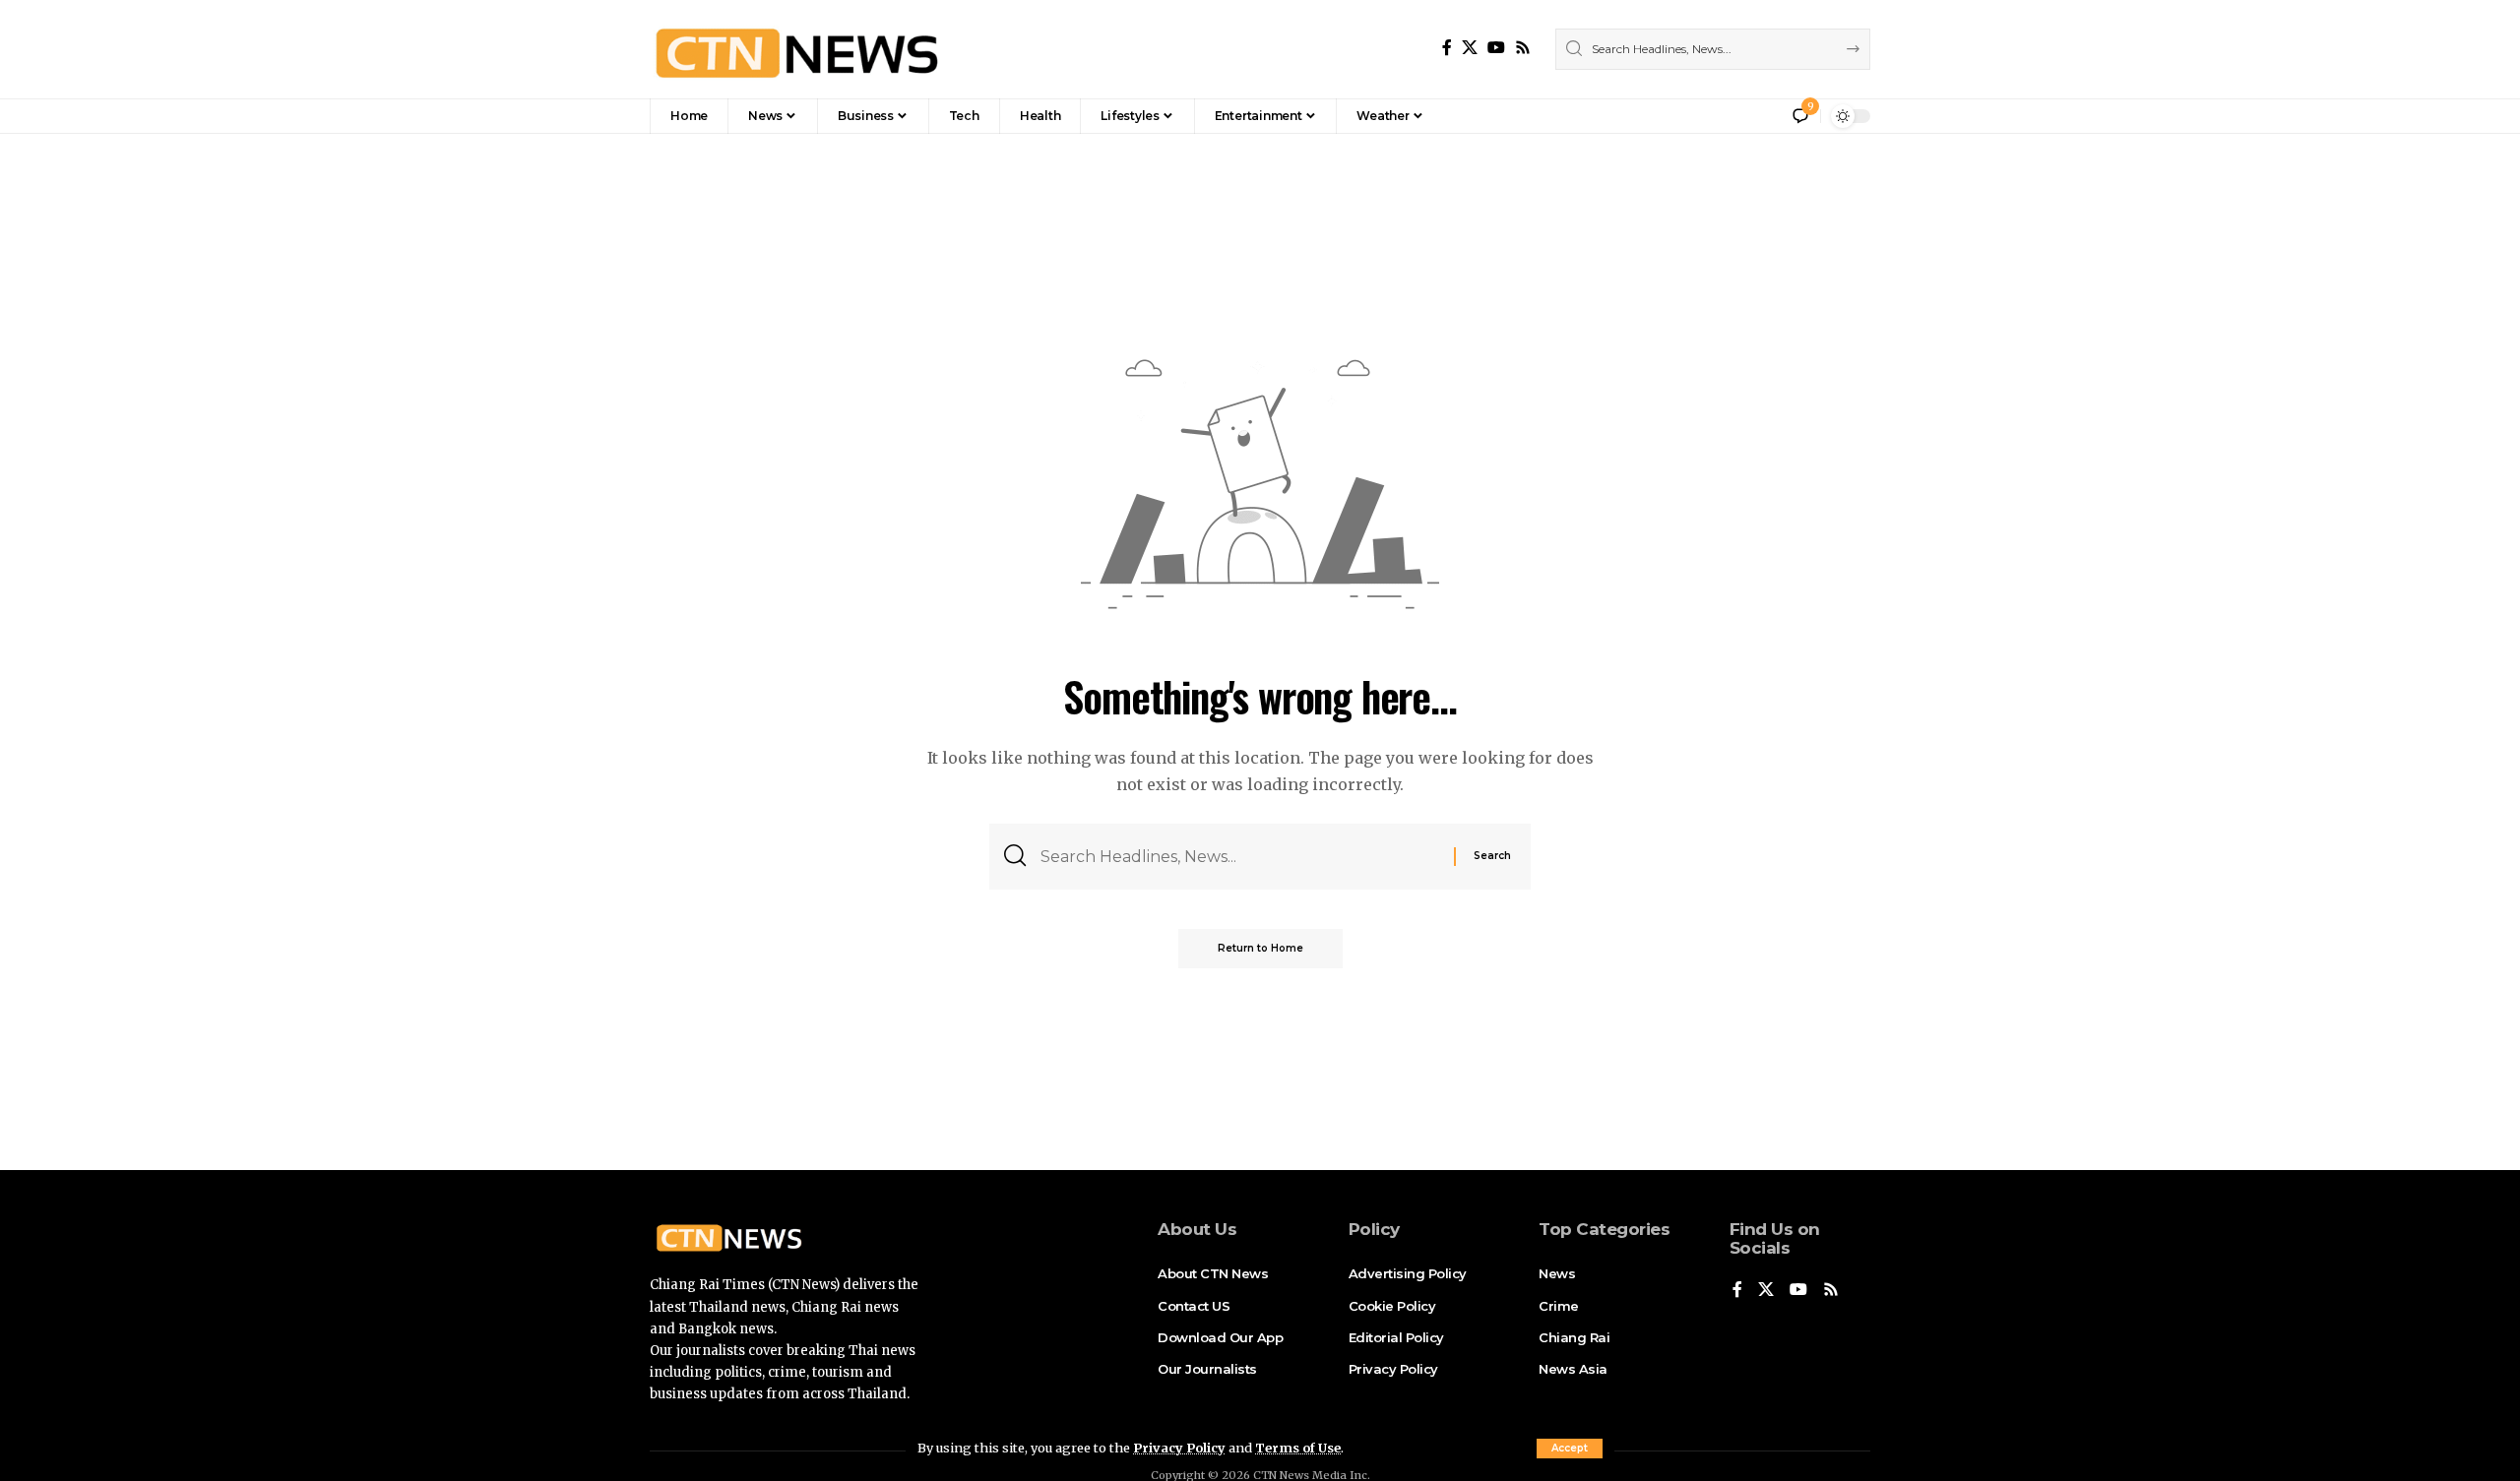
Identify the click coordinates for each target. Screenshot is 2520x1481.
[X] (1470, 48)
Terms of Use (1298, 1448)
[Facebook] (1447, 48)
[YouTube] (1496, 48)
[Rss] (1523, 48)
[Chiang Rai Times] (796, 49)
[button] (1570, 1449)
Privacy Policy (1179, 1448)
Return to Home (1260, 948)
